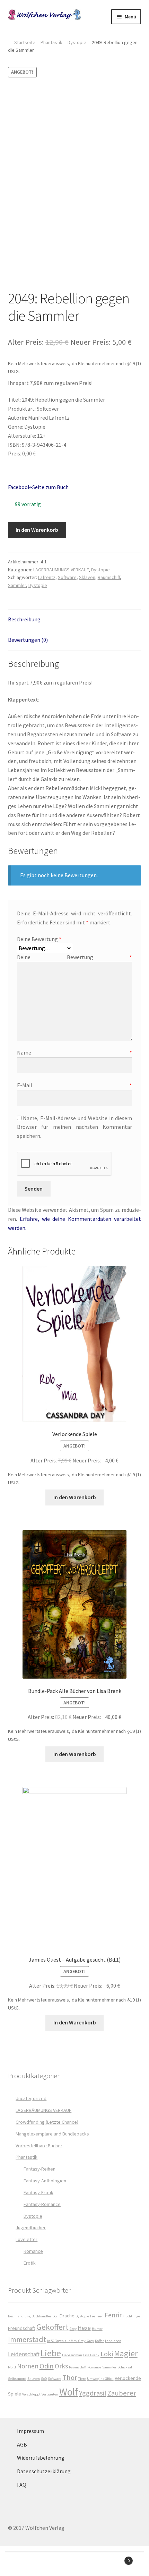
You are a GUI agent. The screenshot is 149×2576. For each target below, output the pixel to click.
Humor (97, 2329)
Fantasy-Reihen (40, 2169)
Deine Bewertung (39, 939)
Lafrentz (47, 577)
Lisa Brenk (91, 2355)
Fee (93, 2316)
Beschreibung (24, 619)
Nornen (28, 2366)
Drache (67, 2316)
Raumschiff (109, 577)
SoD (44, 2379)
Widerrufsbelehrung (41, 2458)
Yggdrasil (93, 2393)
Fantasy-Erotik (38, 2192)
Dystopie (77, 42)
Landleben (113, 2341)
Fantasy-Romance (42, 2204)
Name (75, 1052)
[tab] (75, 620)
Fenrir (113, 2315)
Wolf (69, 2392)
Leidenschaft (24, 2354)
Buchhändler (41, 2316)
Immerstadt (27, 2339)
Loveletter (27, 2239)
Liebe (51, 2353)
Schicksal (125, 2367)
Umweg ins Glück (100, 2379)
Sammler (17, 585)
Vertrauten (50, 2394)
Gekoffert (52, 2327)
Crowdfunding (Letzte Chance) (47, 2122)
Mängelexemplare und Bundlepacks (52, 2134)
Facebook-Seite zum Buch (38, 487)
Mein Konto (25, 2564)
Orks (61, 2366)
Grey (73, 2329)
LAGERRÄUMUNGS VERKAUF (61, 570)
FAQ (22, 2485)
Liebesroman (72, 2355)
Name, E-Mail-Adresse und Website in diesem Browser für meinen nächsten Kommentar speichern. (75, 1127)
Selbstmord (17, 2379)
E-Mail (75, 1085)
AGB (22, 2444)
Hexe (84, 2328)
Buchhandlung (19, 2316)
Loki (107, 2354)
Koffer (99, 2341)
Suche (74, 2564)
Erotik (30, 2263)
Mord (12, 2367)
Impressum (30, 2431)
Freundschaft (22, 2328)
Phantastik (51, 42)
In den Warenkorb (37, 530)
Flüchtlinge (131, 2316)
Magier (126, 2353)
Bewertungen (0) (28, 640)
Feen (100, 2316)
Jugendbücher (31, 2227)
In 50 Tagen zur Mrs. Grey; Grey (71, 2341)
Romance (33, 2251)
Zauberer (122, 2393)
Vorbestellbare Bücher (39, 2146)
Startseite (25, 42)
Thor (70, 2377)
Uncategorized (31, 2098)
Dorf (55, 2316)
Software (67, 577)
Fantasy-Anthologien (45, 2181)
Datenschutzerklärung (44, 2471)
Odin (47, 2366)
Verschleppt (31, 2394)
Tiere (82, 2379)
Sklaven (87, 577)
